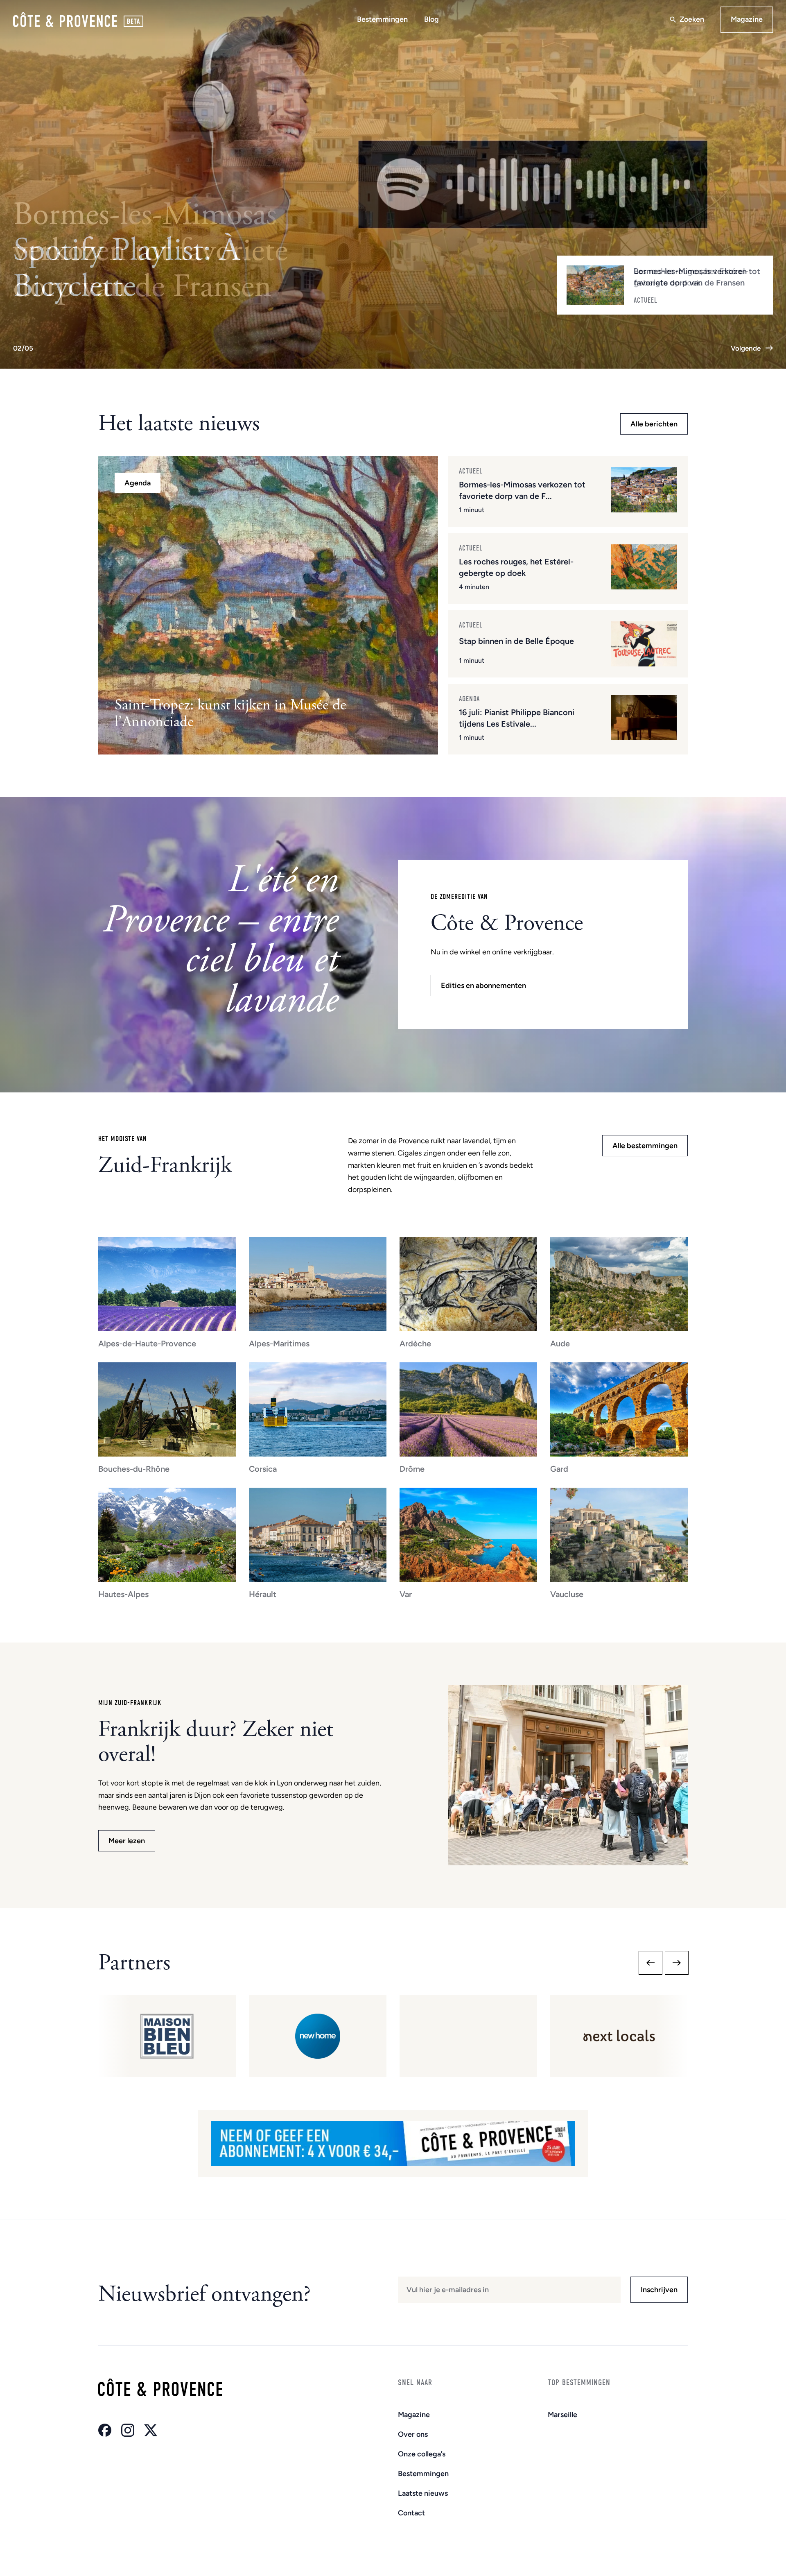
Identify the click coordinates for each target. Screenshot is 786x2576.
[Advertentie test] (393, 2143)
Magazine (747, 19)
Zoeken (692, 19)
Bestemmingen (382, 19)
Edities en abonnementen (483, 986)
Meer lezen (127, 1841)
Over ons (413, 2434)
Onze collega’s (422, 2454)
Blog (431, 19)
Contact (411, 2513)
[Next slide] (677, 1963)
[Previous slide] (650, 1963)
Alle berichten (654, 424)
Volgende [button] (746, 348)
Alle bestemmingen (645, 1146)
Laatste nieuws (423, 2493)
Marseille (562, 2415)
